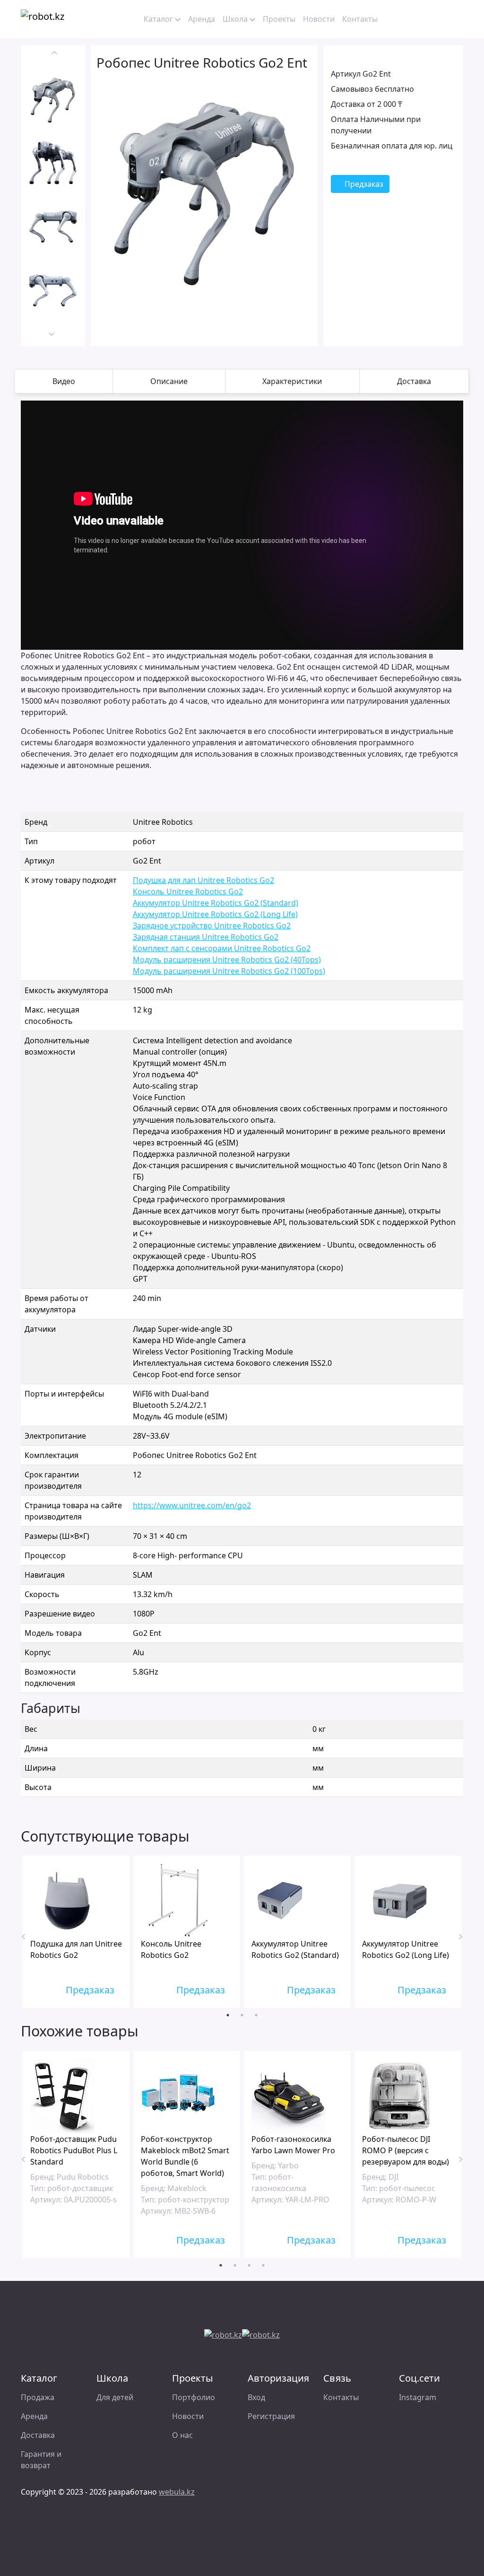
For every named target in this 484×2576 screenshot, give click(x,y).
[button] (405, 19)
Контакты (360, 19)
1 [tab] (228, 2015)
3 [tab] (256, 2015)
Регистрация (271, 2416)
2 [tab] (242, 2015)
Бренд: (43, 2177)
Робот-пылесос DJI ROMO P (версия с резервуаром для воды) (406, 2150)
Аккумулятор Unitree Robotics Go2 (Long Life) (215, 914)
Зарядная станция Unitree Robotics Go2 (206, 937)
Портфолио (194, 2397)
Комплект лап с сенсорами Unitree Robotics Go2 (222, 948)
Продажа (38, 2397)
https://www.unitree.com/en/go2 (192, 1505)
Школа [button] (235, 19)
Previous (54, 55)
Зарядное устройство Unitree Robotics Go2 (212, 926)
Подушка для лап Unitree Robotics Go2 (203, 880)
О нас (182, 2435)
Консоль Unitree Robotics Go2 (188, 891)
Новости (319, 19)
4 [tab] (263, 2265)
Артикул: (46, 2200)
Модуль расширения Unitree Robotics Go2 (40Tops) (227, 960)
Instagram (418, 2397)
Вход (256, 2397)
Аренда (202, 19)
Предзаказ (363, 184)
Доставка (38, 2435)
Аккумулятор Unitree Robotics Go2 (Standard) (216, 903)
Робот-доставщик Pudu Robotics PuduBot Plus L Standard (74, 2150)
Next (52, 332)
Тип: (38, 2188)
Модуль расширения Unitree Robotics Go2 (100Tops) (229, 971)
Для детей (115, 2397)
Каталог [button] (158, 19)
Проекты (279, 19)
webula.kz (177, 2492)
